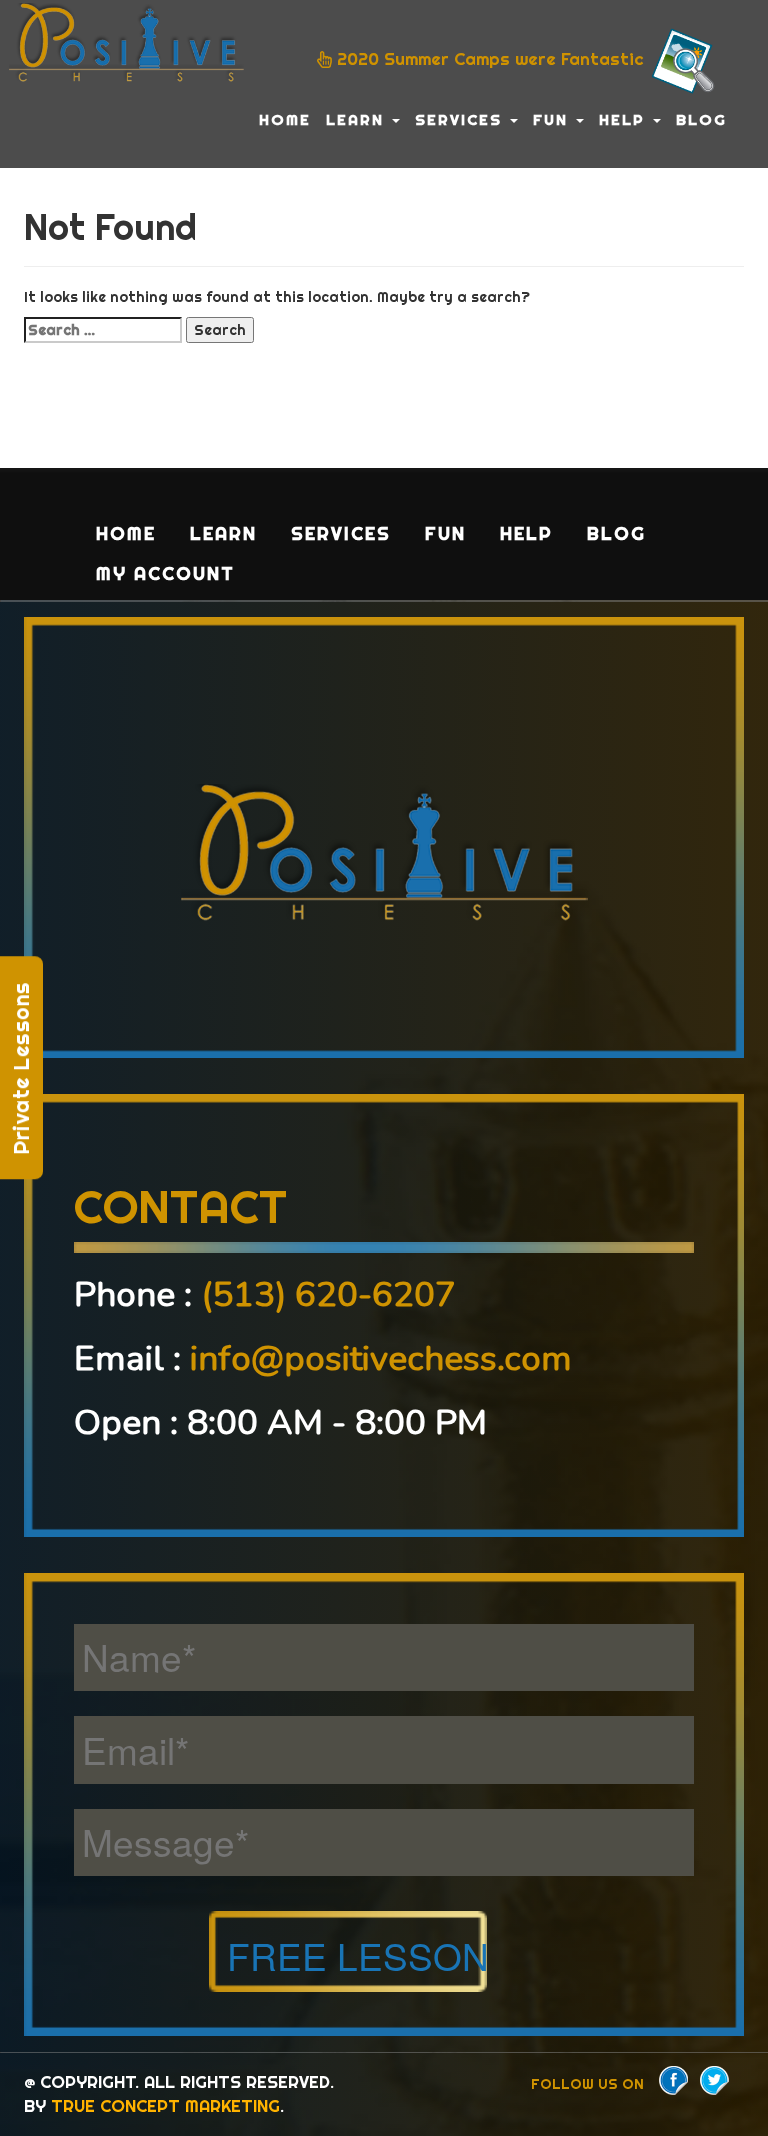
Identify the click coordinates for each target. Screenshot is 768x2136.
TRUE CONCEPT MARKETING (165, 2105)
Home (285, 119)
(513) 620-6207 (328, 1294)
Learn (358, 119)
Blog (701, 119)
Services (461, 119)
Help (625, 119)
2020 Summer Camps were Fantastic (490, 59)
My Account (165, 573)
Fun (553, 119)
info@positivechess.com (381, 1358)
